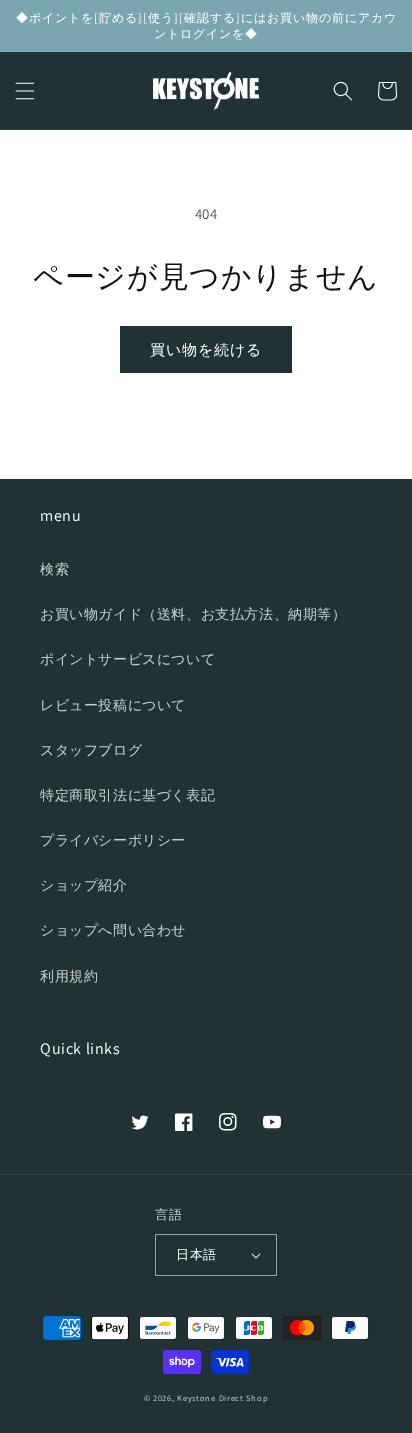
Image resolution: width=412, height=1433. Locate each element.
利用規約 (69, 976)
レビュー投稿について (113, 705)
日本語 (196, 1254)
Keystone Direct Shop (222, 1397)
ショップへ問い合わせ (113, 930)
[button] (25, 91)
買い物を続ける (206, 349)
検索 (54, 569)
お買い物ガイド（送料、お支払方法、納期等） (193, 614)
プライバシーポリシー (113, 840)
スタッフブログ (91, 750)
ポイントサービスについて (127, 659)
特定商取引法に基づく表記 (127, 795)
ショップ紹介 (84, 885)
